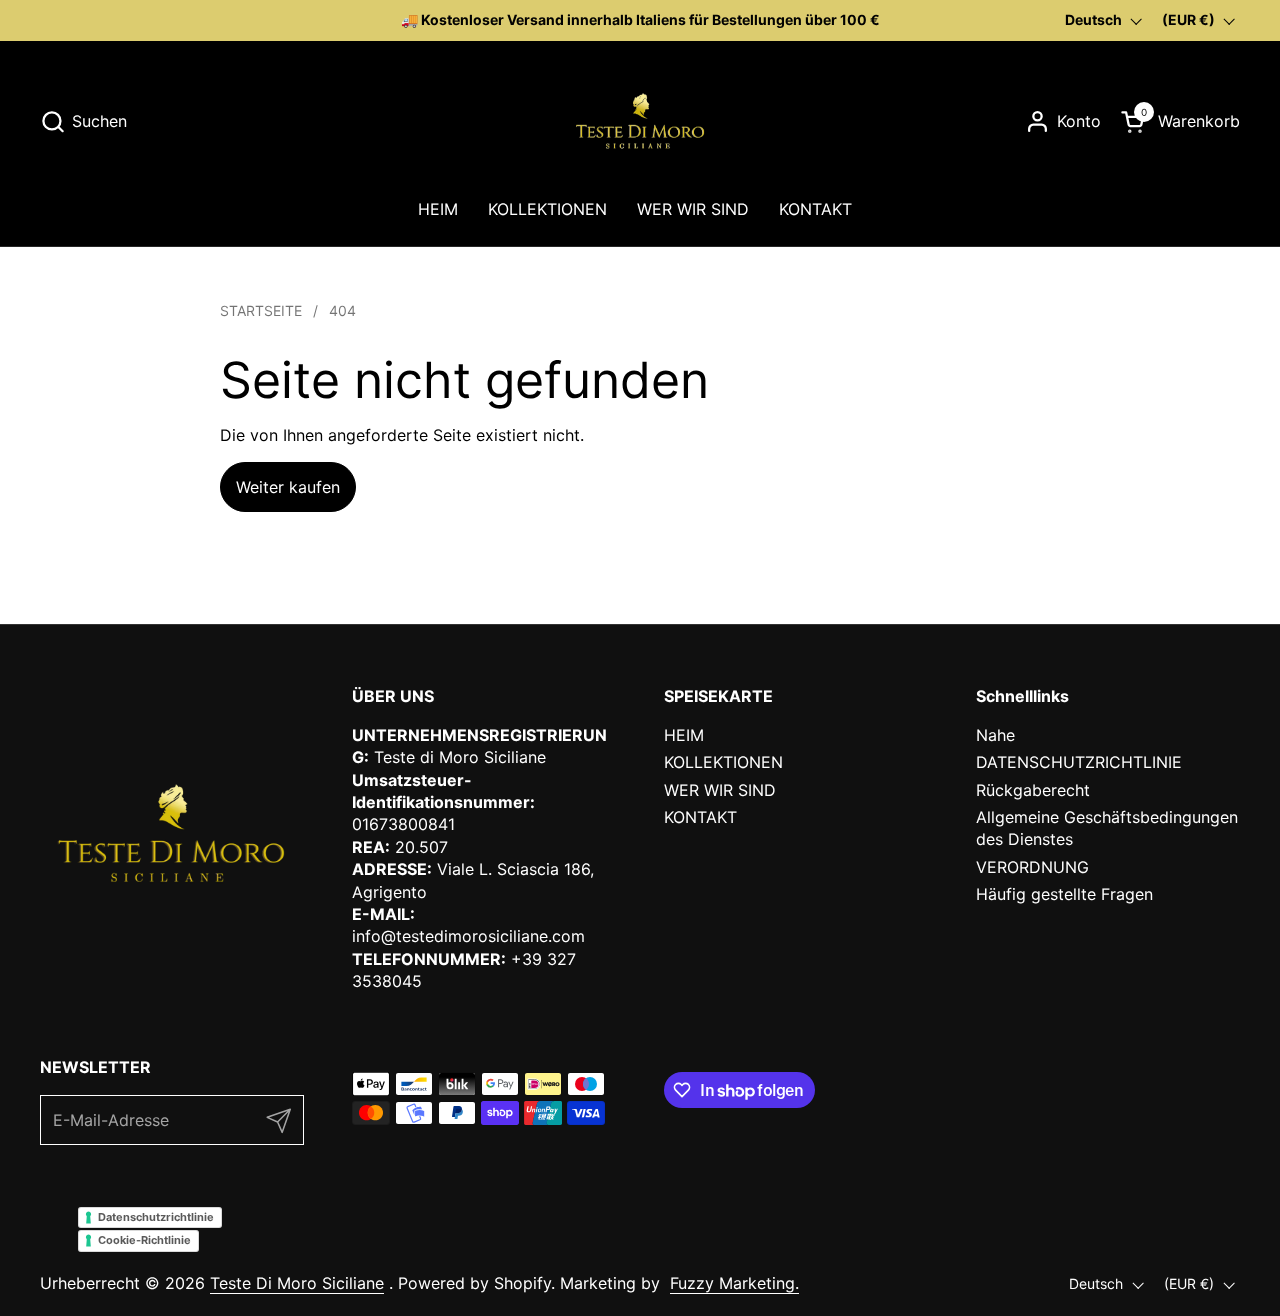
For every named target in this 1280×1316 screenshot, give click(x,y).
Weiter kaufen (288, 487)
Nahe (995, 735)
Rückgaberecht (1033, 790)
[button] (83, 121)
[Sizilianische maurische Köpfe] (640, 121)
